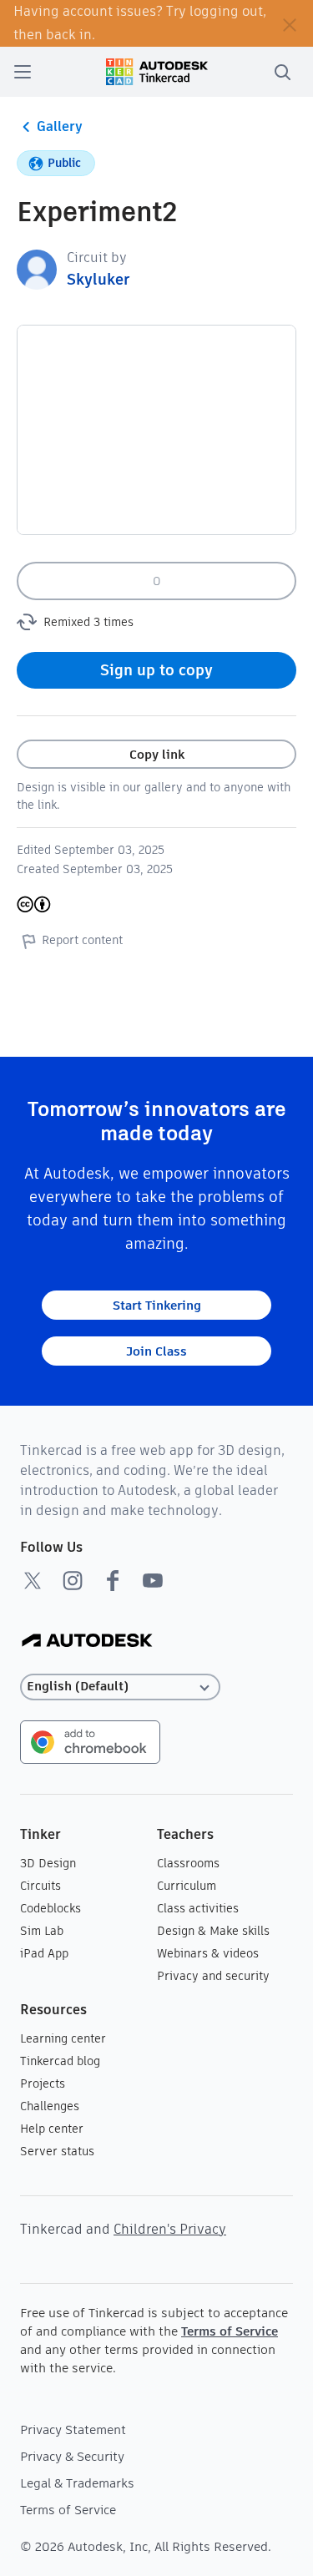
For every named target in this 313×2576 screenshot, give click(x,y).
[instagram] (73, 1580)
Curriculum (187, 1886)
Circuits (40, 1886)
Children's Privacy (170, 2229)
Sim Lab (42, 1931)
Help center (52, 2129)
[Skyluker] (37, 268)
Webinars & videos (208, 1953)
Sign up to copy (156, 670)
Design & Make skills (213, 1931)
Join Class (156, 1351)
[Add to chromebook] (90, 1741)
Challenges (50, 2106)
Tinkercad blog (60, 2061)
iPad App (44, 1953)
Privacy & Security (72, 2456)
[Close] (290, 23)
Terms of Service (230, 2331)
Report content (82, 940)
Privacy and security (213, 1976)
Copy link (157, 754)
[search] (282, 72)
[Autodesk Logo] (87, 1642)
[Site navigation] (23, 72)
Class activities (198, 1908)
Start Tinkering (157, 1305)
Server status (57, 2151)
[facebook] (113, 1580)
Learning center (63, 2038)
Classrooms (188, 1863)
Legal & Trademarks (77, 2483)
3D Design (48, 1863)
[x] (33, 1580)
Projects (43, 2084)
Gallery (60, 126)
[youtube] (153, 1580)
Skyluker (98, 279)
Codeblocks (50, 1908)
